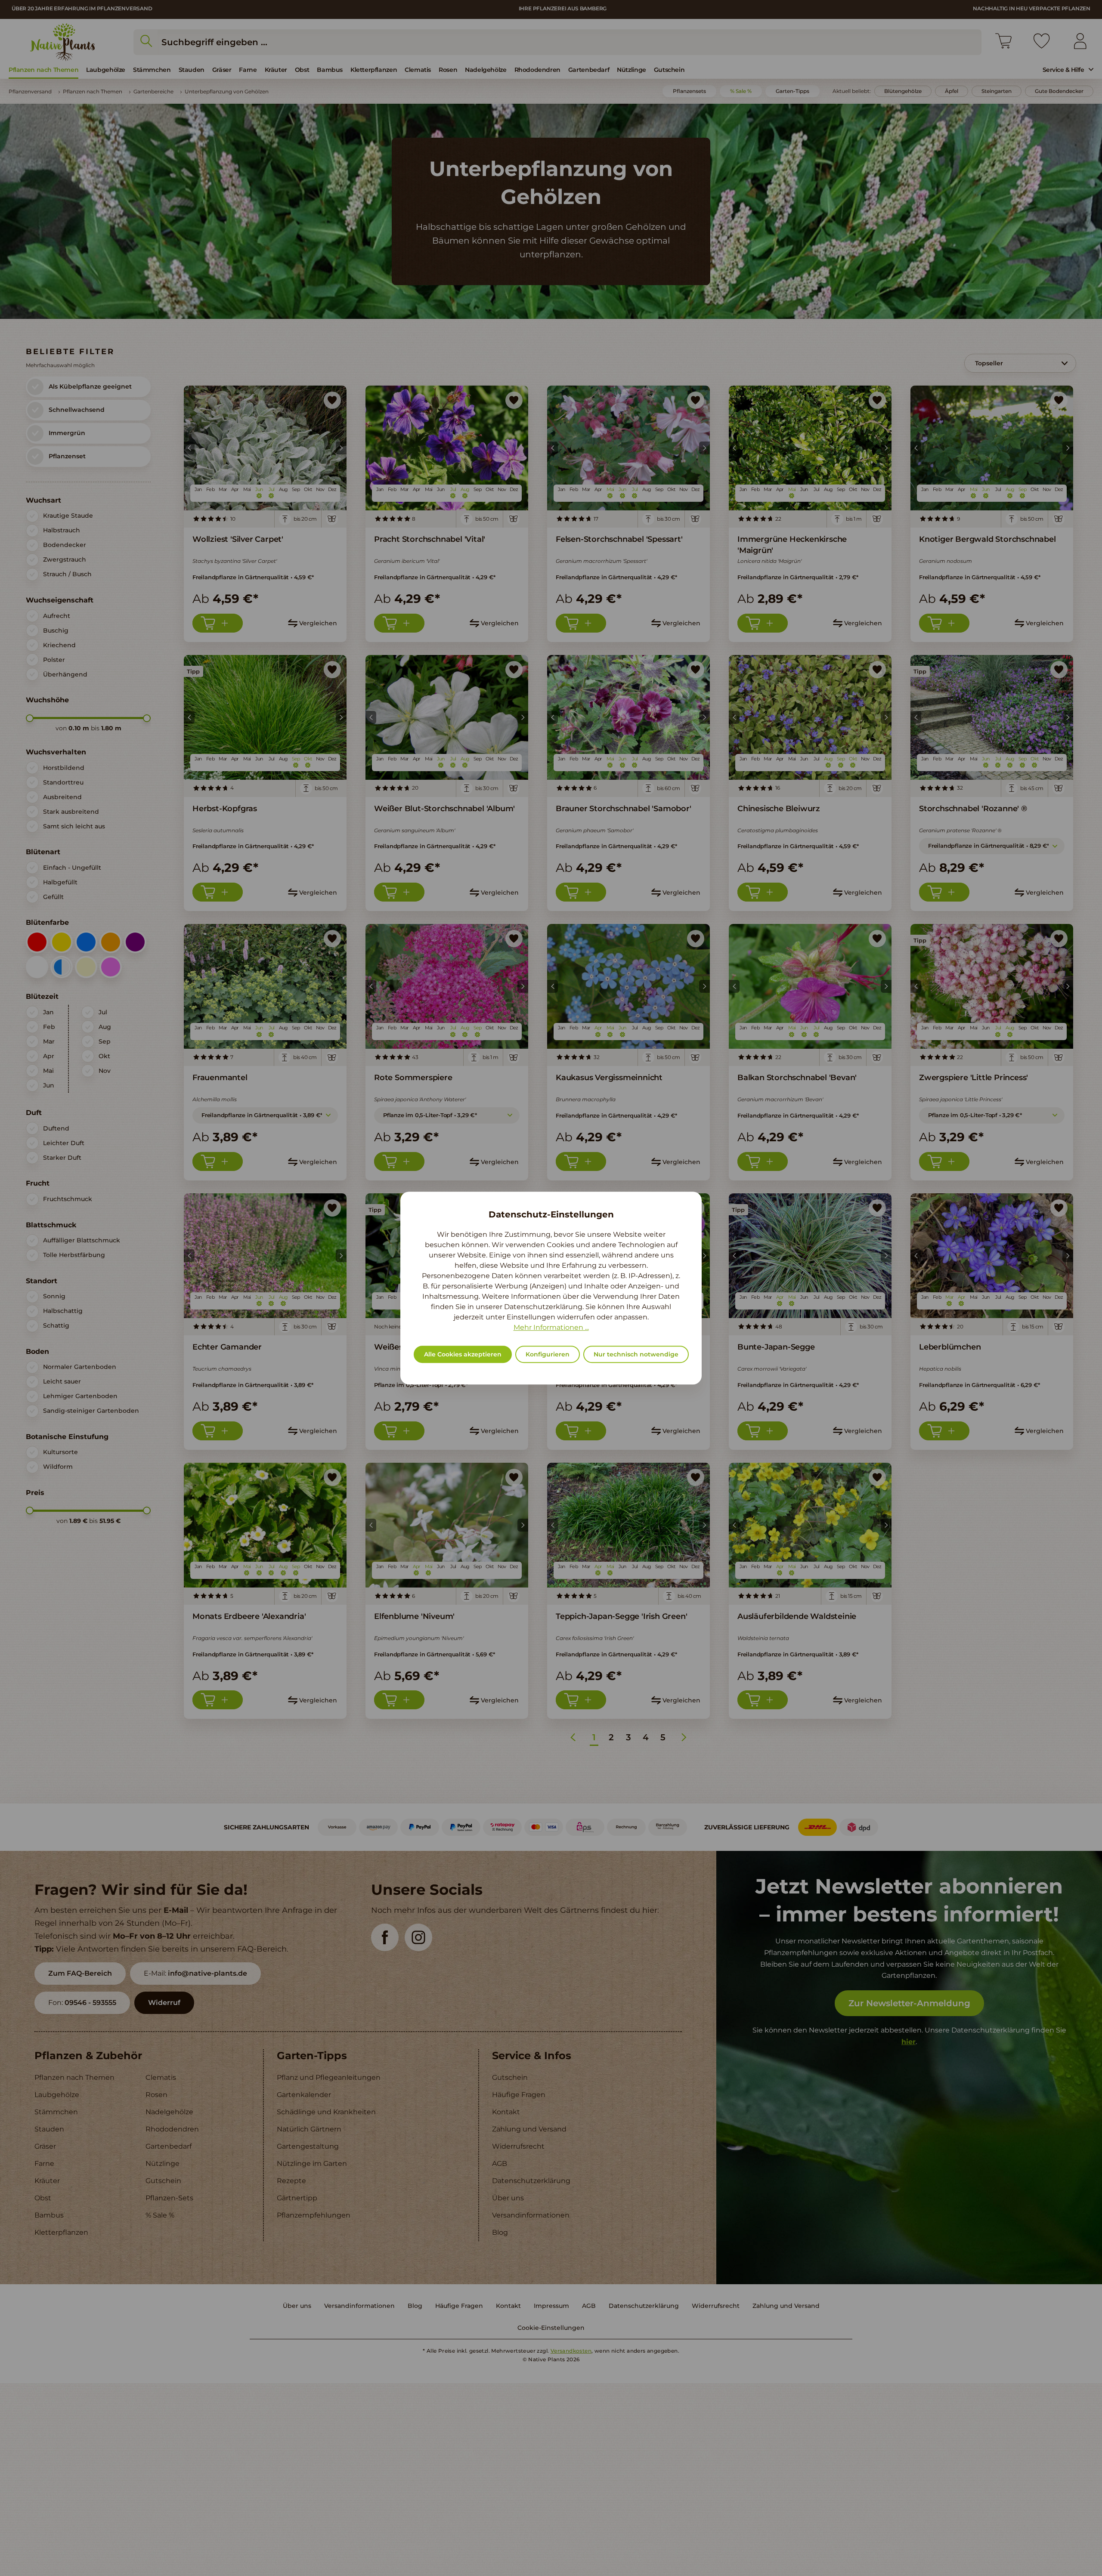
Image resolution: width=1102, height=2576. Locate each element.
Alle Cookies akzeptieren (463, 1354)
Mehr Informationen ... (551, 1327)
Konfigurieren (548, 1354)
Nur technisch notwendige (636, 1354)
